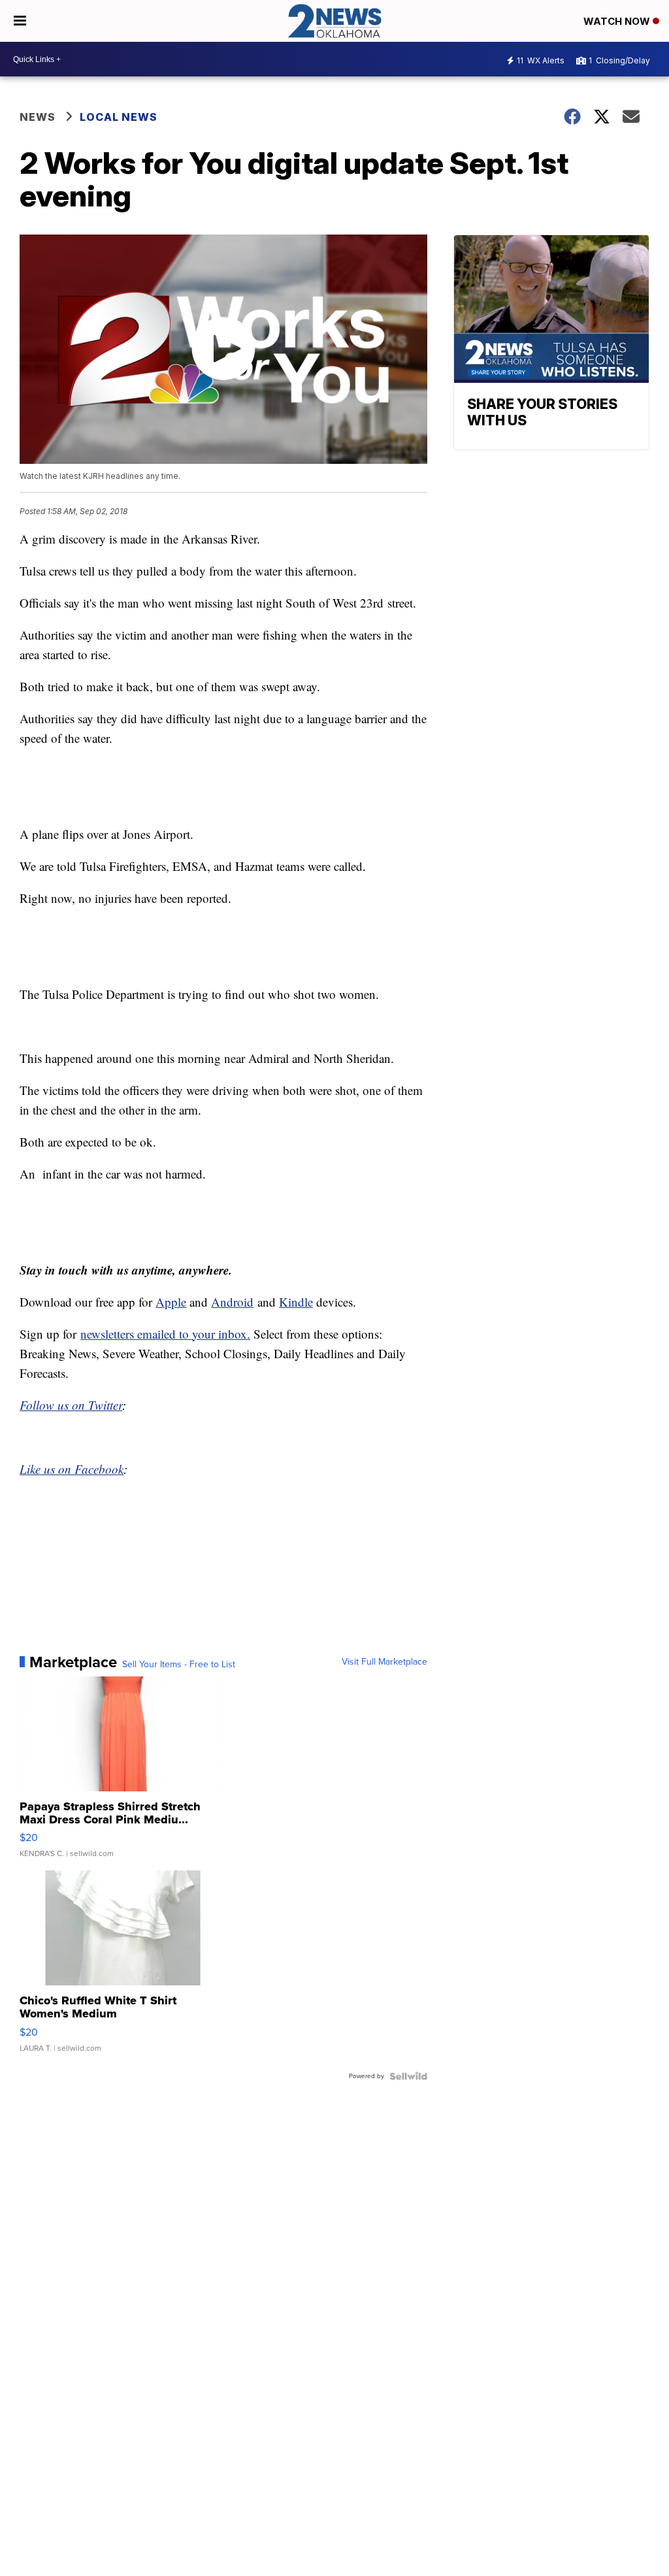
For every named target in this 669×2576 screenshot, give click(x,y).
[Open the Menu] (20, 21)
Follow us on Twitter (71, 1405)
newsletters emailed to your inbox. (165, 1334)
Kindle (296, 1302)
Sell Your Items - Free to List (179, 1665)
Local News (119, 117)
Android (232, 1302)
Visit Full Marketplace (384, 1662)
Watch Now (618, 21)
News (38, 117)
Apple (171, 1302)
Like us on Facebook (72, 1469)
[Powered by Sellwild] (408, 2076)
